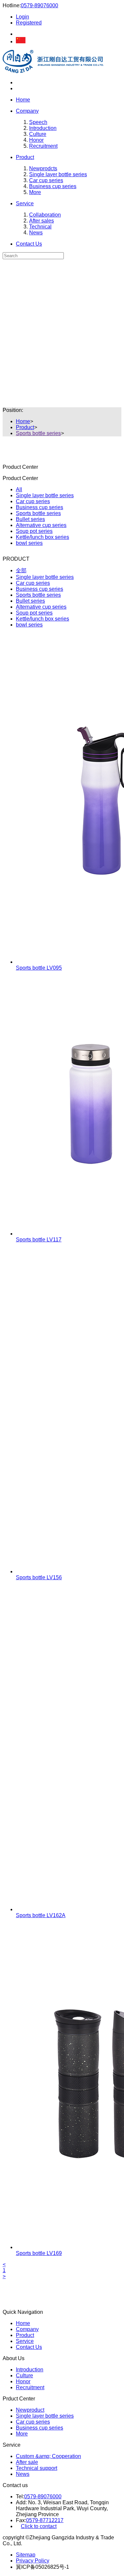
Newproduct (30, 2410)
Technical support (37, 2468)
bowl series (29, 543)
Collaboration (45, 215)
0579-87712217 (45, 2520)
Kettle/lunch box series (42, 537)
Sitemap (26, 2555)
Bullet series (30, 519)
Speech (38, 122)
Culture (38, 134)
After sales (41, 221)
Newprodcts (43, 168)
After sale (27, 2462)
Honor (36, 140)
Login (22, 17)
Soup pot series (34, 531)
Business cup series (53, 186)
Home (23, 100)
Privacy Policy (33, 2561)
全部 (21, 570)
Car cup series (46, 180)
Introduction (43, 128)
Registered (29, 23)
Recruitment (43, 146)
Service (25, 203)
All (19, 489)
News (36, 233)
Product (25, 157)
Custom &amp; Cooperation (48, 2456)
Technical (40, 227)
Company (27, 111)
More (35, 192)
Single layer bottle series (58, 174)
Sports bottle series (38, 433)
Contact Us (29, 244)
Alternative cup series (41, 525)
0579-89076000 (40, 5)
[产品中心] (62, 267)
